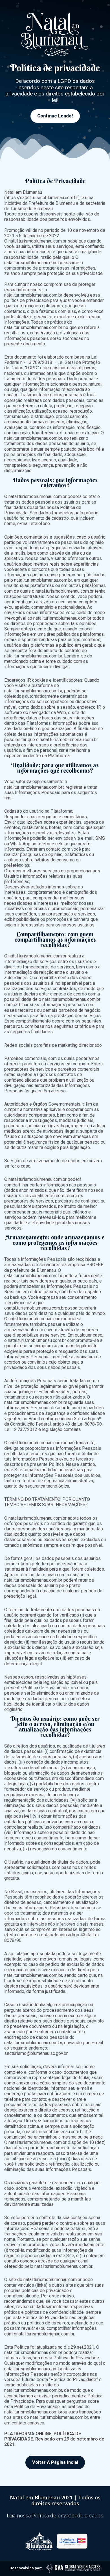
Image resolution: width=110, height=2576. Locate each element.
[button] (55, 116)
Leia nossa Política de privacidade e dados (55, 2515)
